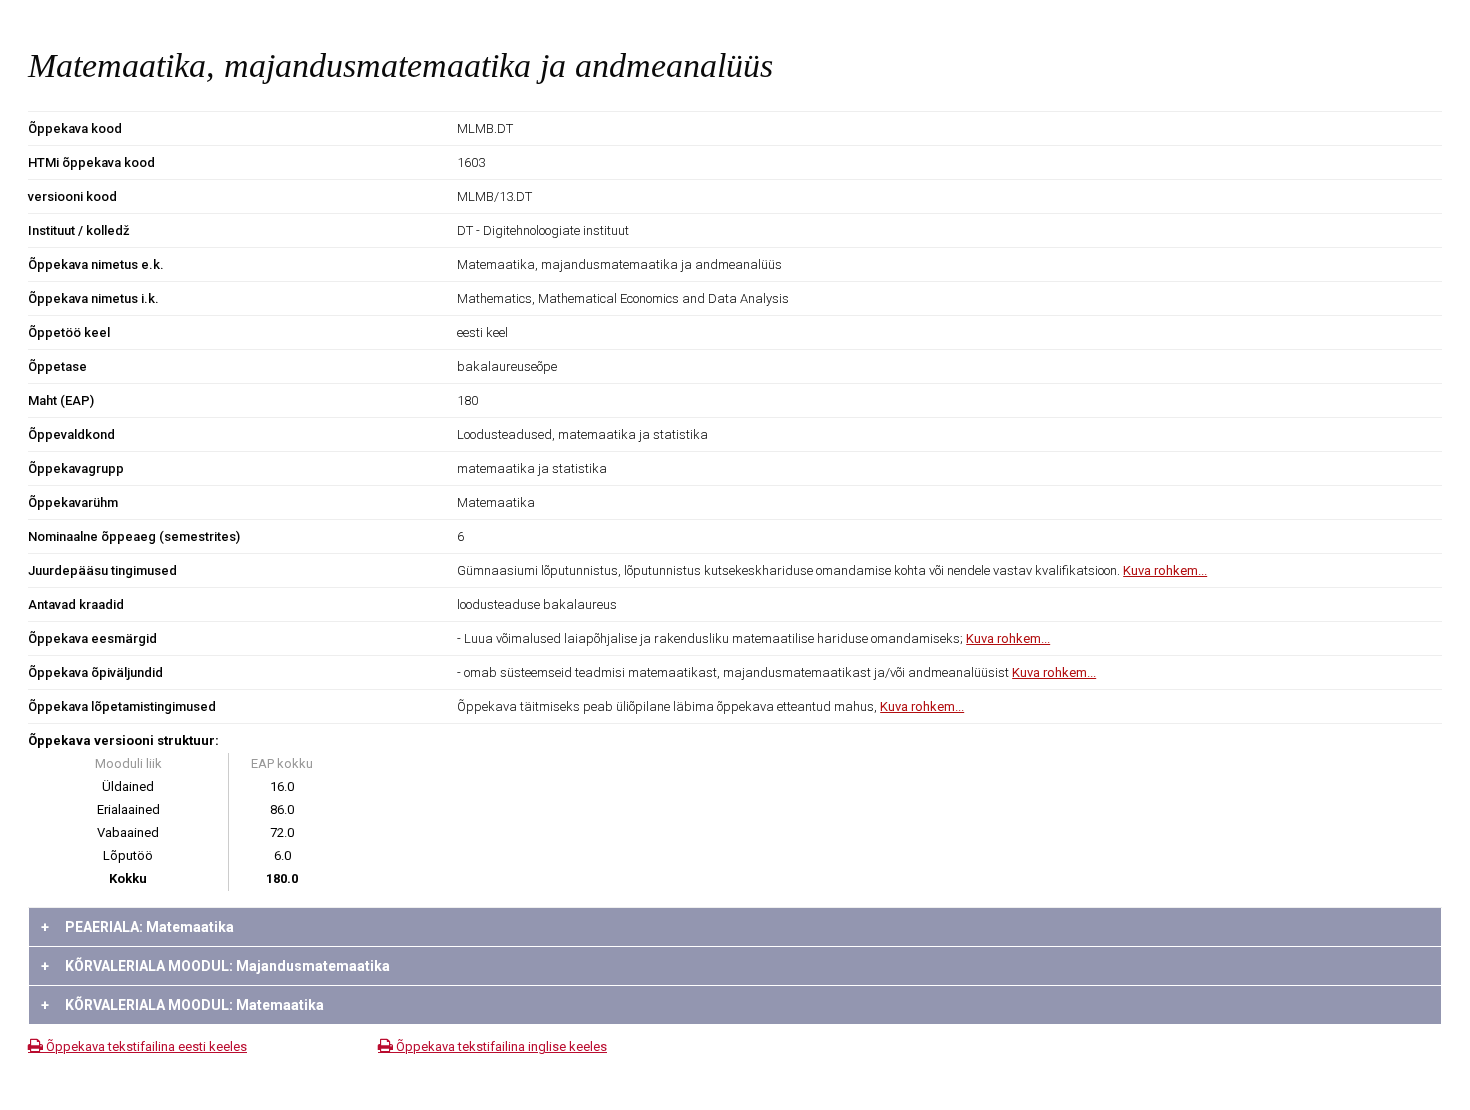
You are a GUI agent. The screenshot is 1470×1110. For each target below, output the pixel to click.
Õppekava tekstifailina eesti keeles (145, 1046)
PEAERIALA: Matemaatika (137, 927)
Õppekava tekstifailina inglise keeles (500, 1046)
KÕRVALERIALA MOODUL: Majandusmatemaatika (215, 966)
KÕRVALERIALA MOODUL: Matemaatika (182, 1005)
